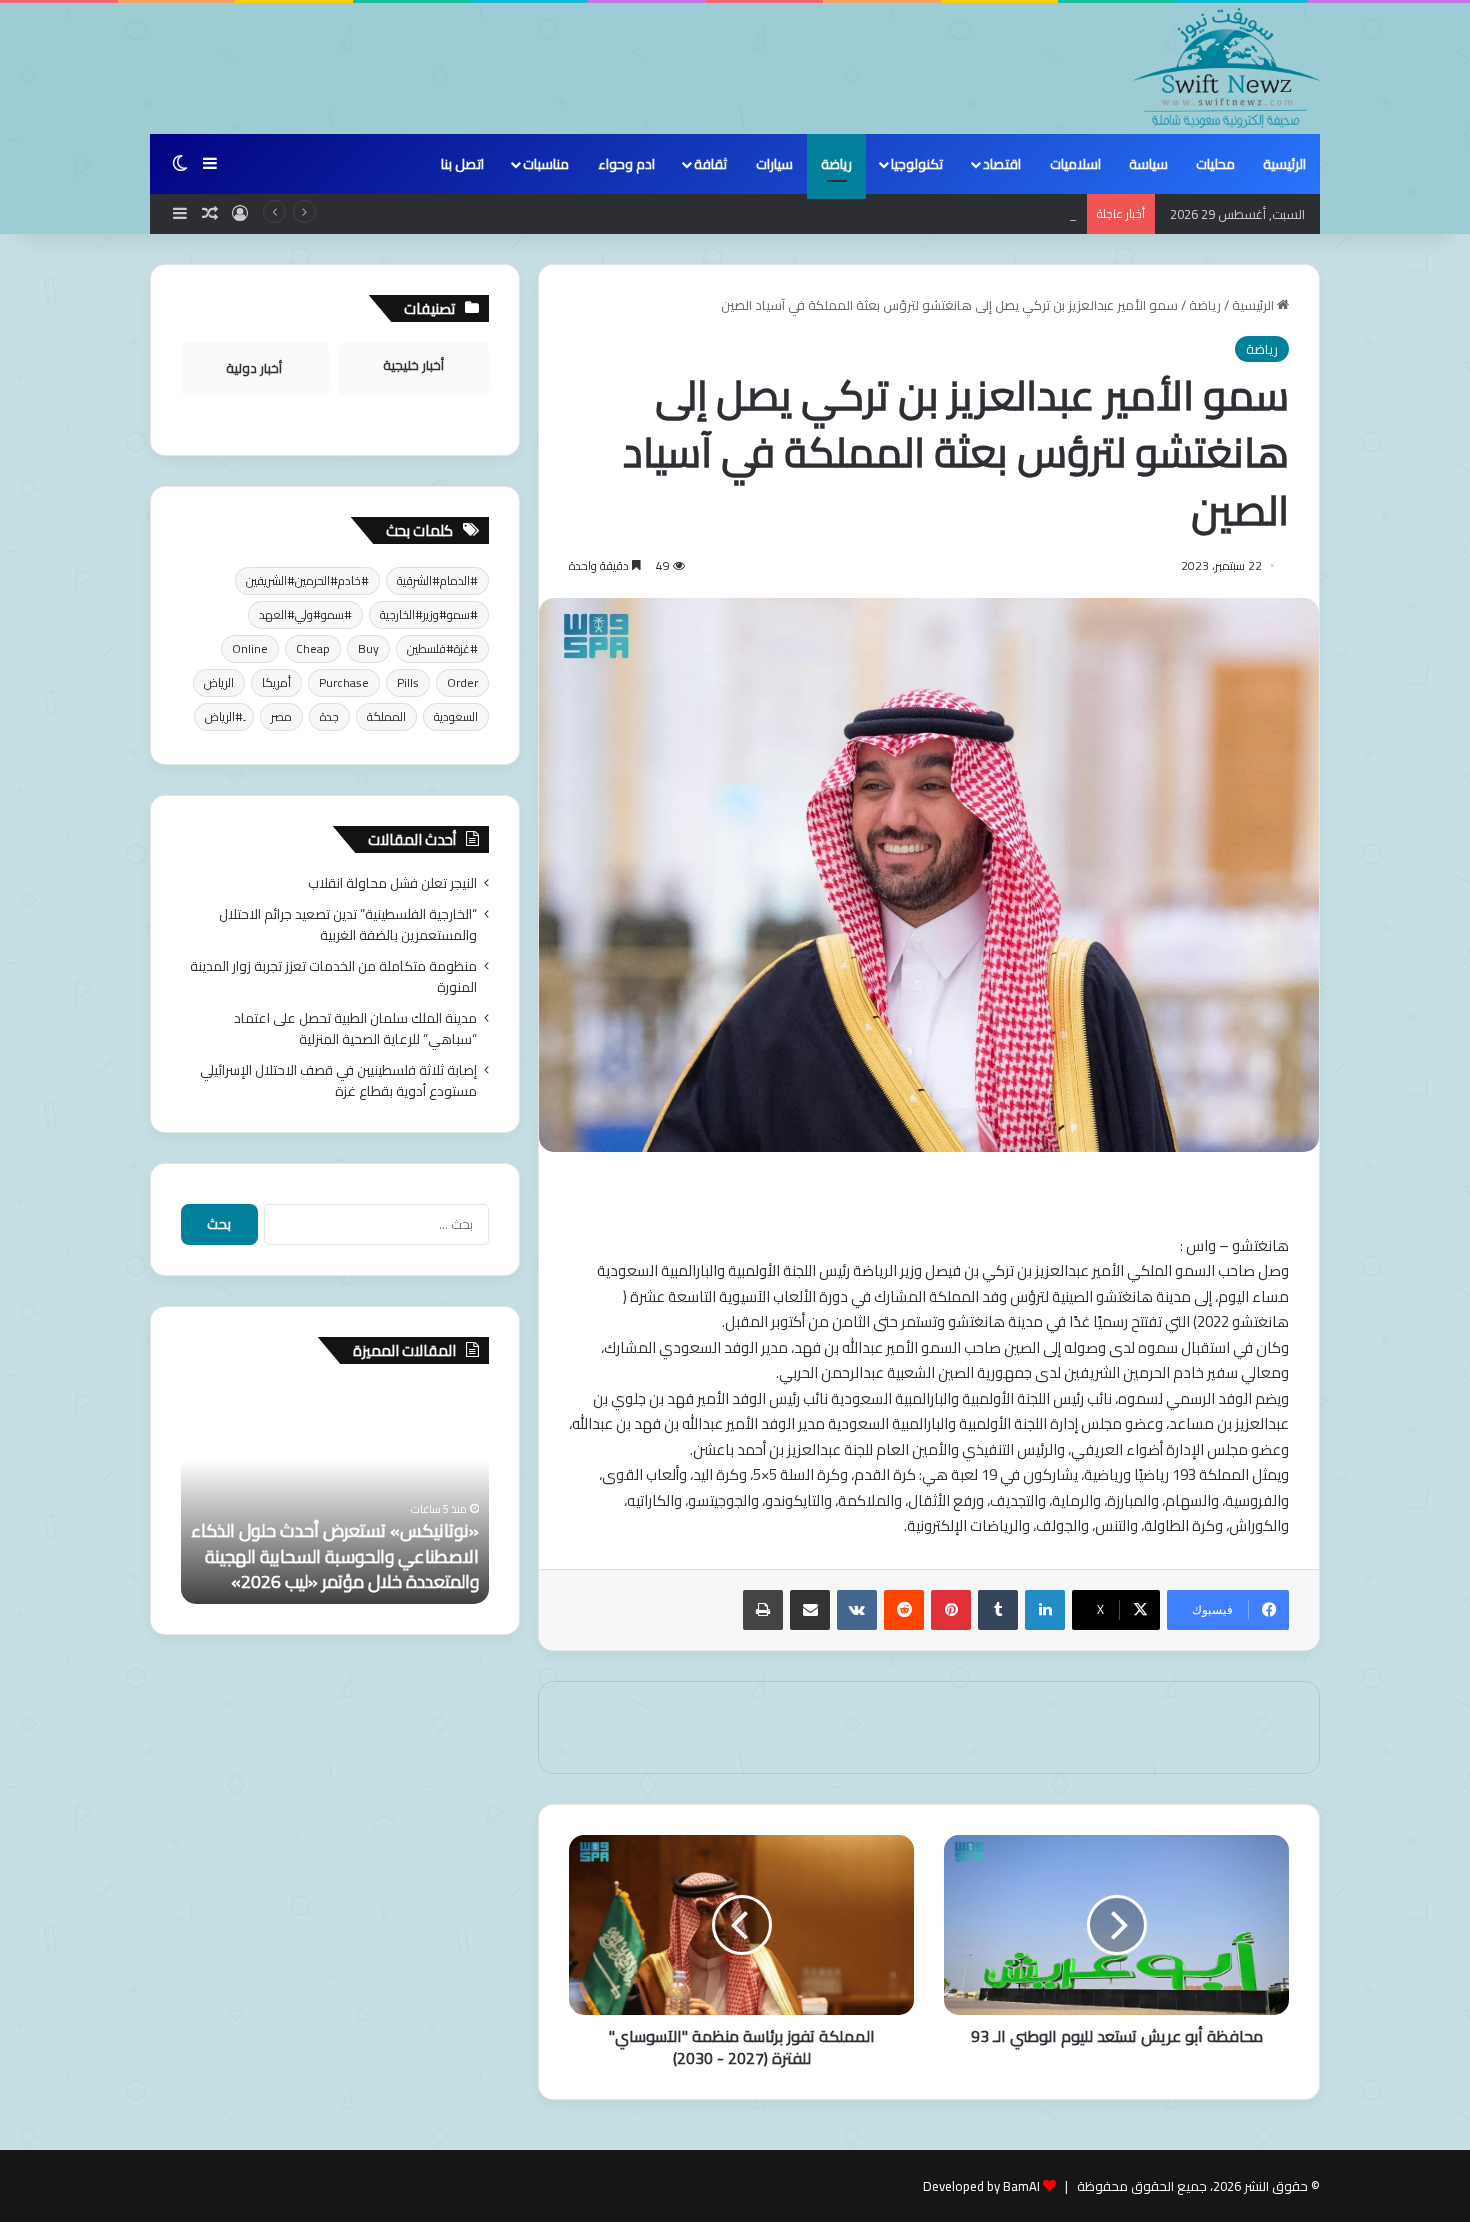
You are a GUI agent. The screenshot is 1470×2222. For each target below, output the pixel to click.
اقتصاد (1002, 164)
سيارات (774, 164)
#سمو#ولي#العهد (305, 614)
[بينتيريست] (951, 1610)
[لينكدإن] (1045, 1610)
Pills (408, 682)
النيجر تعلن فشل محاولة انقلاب (392, 883)
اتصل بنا (462, 164)
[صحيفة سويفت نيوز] (1227, 68)
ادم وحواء (626, 164)
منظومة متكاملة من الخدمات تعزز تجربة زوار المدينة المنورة (914, 214)
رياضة (836, 164)
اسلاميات (1075, 164)
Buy (368, 648)
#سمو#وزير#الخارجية (429, 614)
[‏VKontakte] (857, 1610)
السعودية (456, 716)
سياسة (1148, 164)
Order (462, 682)
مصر (281, 716)
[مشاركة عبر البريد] (810, 1610)
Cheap (313, 648)
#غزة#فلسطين (442, 648)
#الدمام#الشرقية (437, 580)
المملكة (386, 716)
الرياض (219, 682)
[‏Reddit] (904, 1610)
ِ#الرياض (224, 716)
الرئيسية (1284, 164)
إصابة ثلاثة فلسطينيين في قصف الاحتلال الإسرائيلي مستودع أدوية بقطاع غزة (338, 1080)
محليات (1215, 164)
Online (250, 648)
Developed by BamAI (981, 2186)
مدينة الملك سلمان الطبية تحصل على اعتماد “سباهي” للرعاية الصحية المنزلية (355, 1028)
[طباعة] (763, 1610)
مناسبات (546, 164)
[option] (335, 1494)
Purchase (344, 682)
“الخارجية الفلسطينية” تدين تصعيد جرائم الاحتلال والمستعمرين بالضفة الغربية (348, 924)
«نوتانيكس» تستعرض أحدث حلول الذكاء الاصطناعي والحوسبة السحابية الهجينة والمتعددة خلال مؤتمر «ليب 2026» (335, 1555)
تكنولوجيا (917, 164)
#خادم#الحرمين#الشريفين (307, 580)
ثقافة (710, 164)
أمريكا (276, 682)
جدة (329, 716)
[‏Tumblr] (998, 1610)
